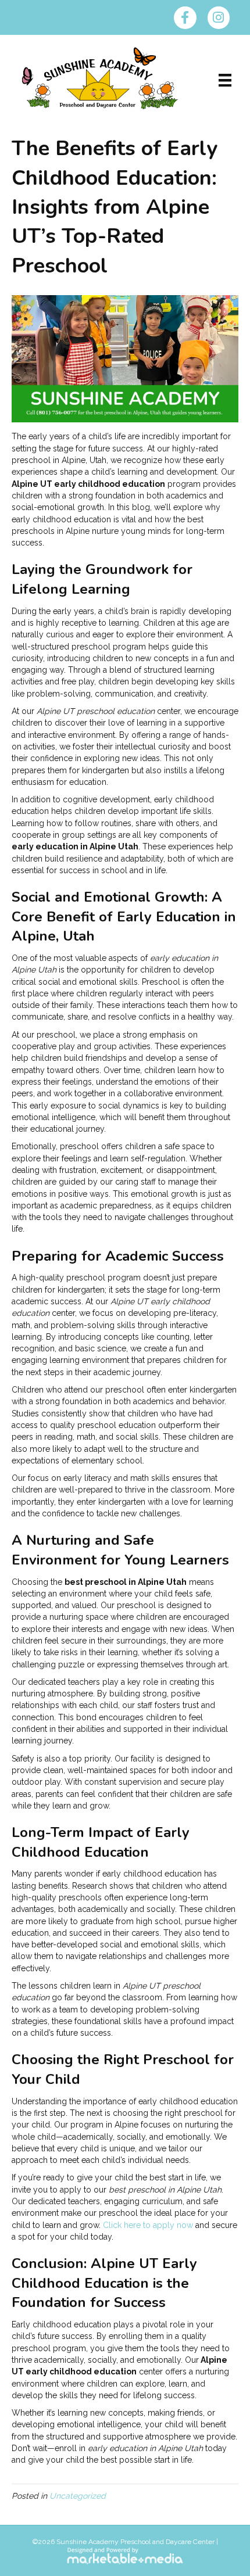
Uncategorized (78, 2496)
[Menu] (225, 80)
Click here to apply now (148, 2225)
